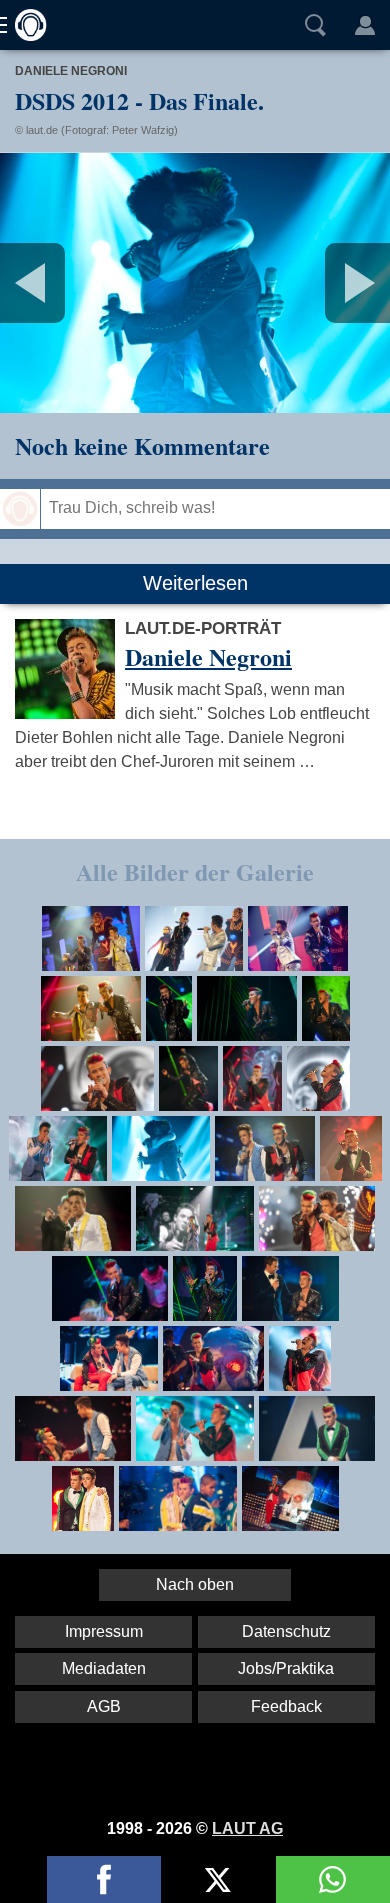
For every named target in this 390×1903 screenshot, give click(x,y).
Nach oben (195, 1584)
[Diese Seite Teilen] (104, 1879)
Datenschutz (286, 1631)
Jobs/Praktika (286, 1668)
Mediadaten (104, 1668)
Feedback (286, 1706)
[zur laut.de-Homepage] (25, 25)
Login (365, 25)
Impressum (104, 1631)
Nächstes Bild (195, 283)
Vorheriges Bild (64, 283)
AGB (104, 1706)
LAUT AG (247, 1828)
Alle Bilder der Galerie (195, 871)
